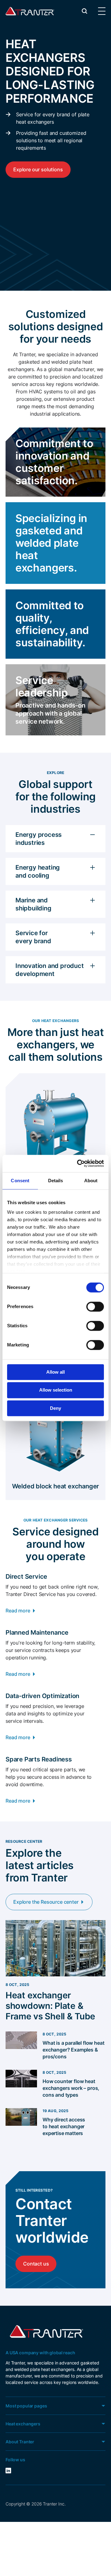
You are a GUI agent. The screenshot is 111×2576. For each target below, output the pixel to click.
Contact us (36, 2264)
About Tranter (20, 2442)
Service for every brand (33, 937)
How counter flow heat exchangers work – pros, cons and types (71, 2088)
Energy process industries (39, 839)
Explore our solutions (38, 169)
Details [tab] (56, 1181)
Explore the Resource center (46, 1902)
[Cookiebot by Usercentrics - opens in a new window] (78, 1163)
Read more (18, 1611)
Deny (55, 1408)
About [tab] (91, 1181)
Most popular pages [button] (26, 2406)
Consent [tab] (20, 1181)
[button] (84, 11)
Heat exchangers (23, 2424)
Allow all (55, 1372)
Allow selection (56, 1390)
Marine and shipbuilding (33, 904)
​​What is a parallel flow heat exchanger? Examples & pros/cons (74, 2050)
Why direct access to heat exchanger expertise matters (64, 2126)
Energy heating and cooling (38, 871)
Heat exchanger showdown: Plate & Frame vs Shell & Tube (50, 2006)
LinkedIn (16, 2471)
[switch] (95, 1307)
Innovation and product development (50, 970)
